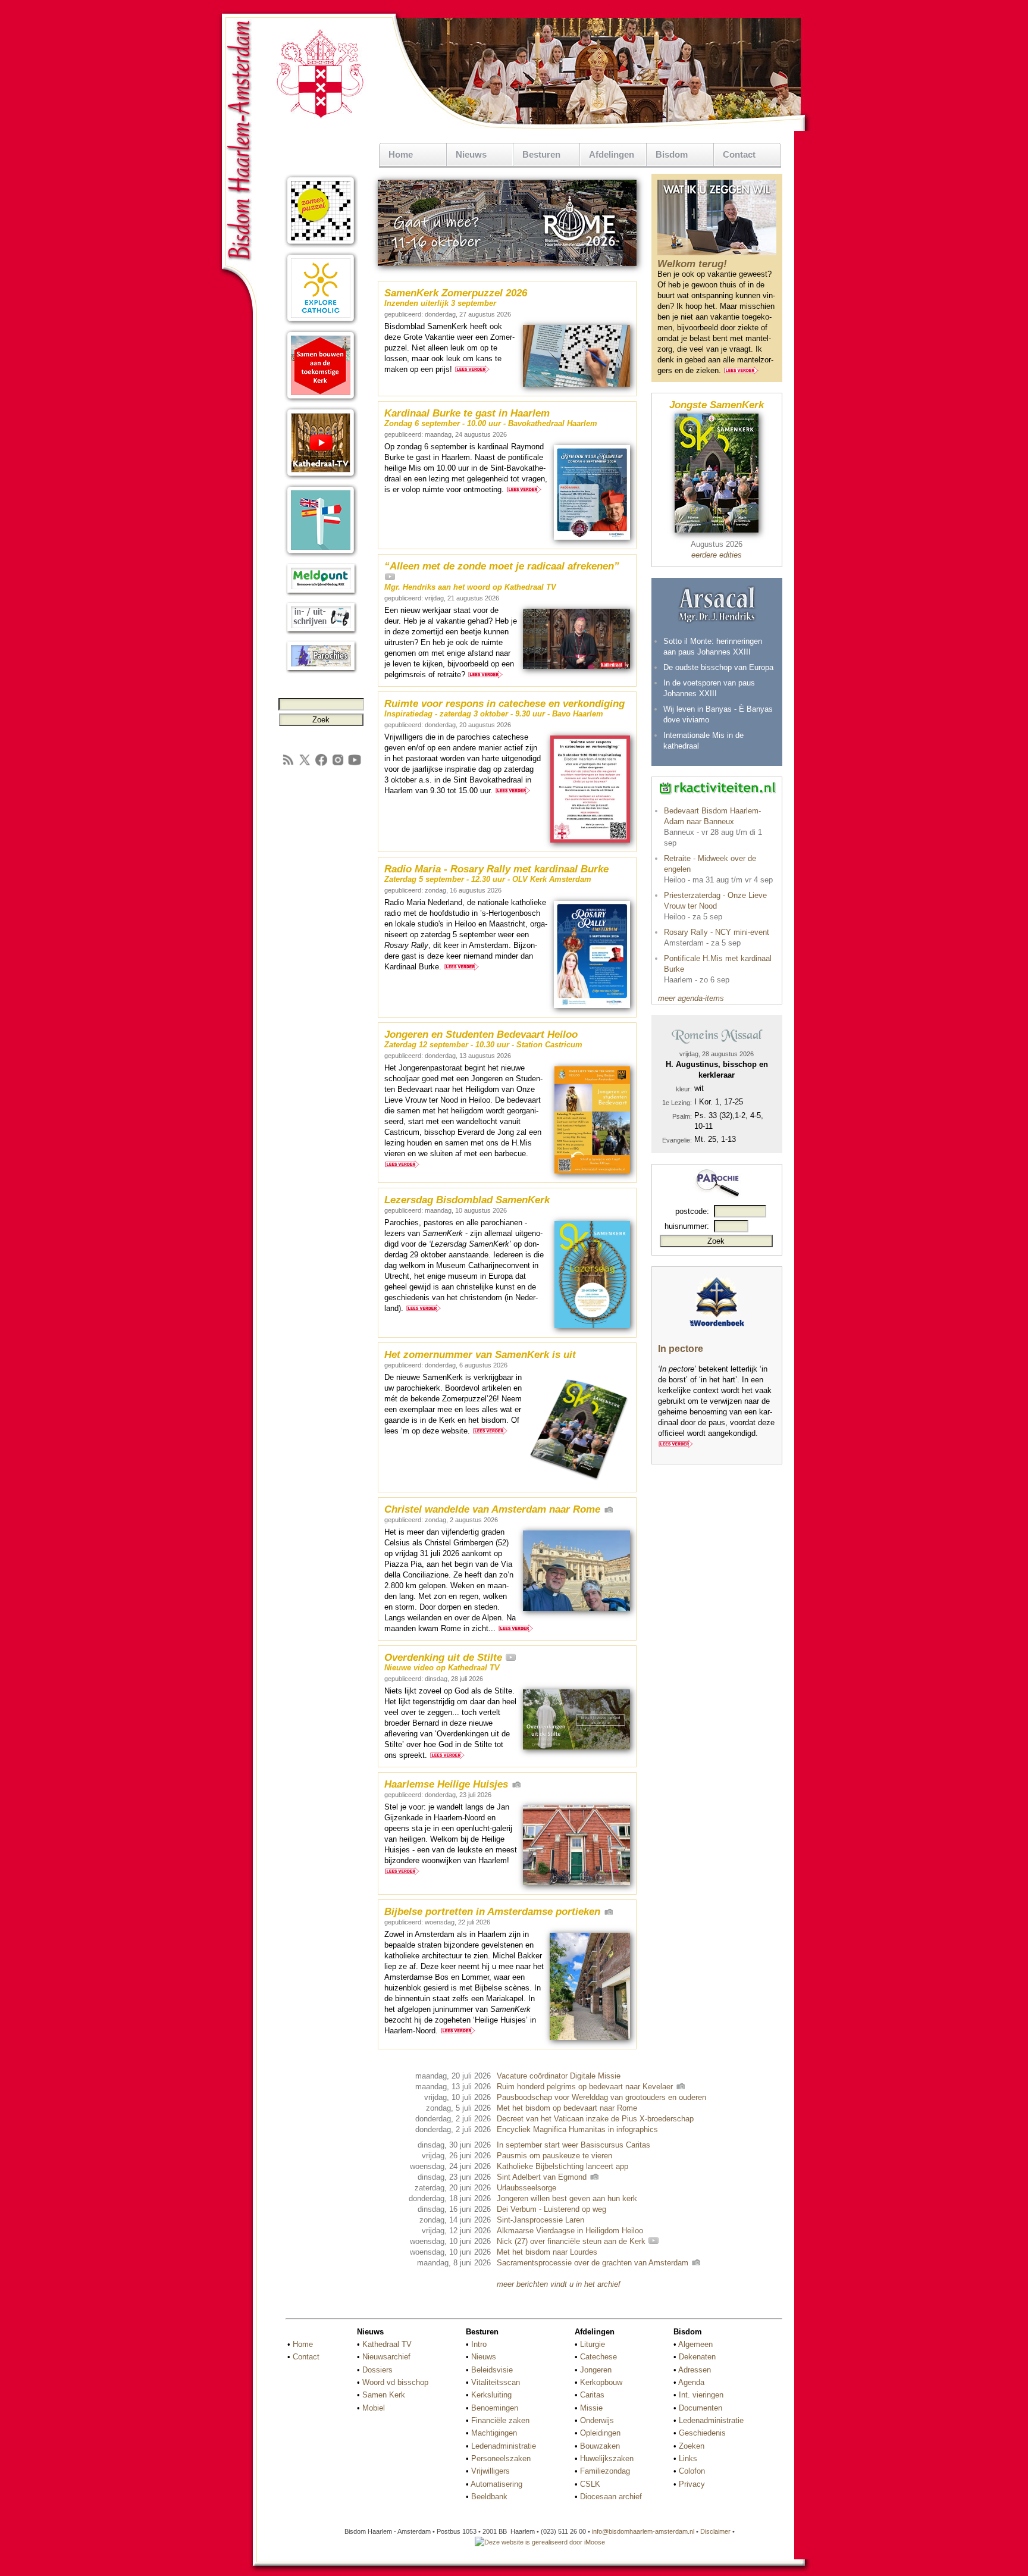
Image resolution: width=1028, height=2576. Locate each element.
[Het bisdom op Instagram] (338, 764)
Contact (739, 154)
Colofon (692, 2471)
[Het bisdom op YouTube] (355, 764)
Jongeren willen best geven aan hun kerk (567, 2198)
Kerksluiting (491, 2395)
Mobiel (374, 2408)
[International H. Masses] (321, 555)
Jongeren (596, 2370)
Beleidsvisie (492, 2370)
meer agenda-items (691, 998)
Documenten (701, 2408)
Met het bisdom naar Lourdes (547, 2252)
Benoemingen (495, 2408)
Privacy (692, 2484)
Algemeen (695, 2344)
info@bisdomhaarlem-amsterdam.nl (643, 2531)
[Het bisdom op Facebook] (321, 764)
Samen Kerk (384, 2395)
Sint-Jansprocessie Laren (540, 2220)
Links (688, 2458)
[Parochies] (321, 671)
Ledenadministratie (504, 2446)
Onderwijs (597, 2420)
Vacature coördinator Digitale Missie (559, 2076)
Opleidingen (600, 2433)
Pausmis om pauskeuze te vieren (554, 2156)
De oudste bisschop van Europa (718, 667)
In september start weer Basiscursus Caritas (573, 2145)
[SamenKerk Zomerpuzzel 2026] (321, 245)
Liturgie (593, 2344)
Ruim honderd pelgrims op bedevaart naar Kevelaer (586, 2087)
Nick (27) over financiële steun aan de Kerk (572, 2241)
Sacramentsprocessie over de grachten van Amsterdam (594, 2263)
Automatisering (496, 2484)
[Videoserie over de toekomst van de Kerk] (321, 400)
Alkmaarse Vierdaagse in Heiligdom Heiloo (570, 2231)
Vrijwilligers (491, 2471)
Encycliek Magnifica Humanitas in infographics (577, 2129)
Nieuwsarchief (386, 2357)
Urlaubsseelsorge (526, 2188)
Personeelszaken (501, 2458)
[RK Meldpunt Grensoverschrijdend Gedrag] (321, 594)
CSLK (590, 2484)
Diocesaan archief (611, 2497)
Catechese (598, 2357)
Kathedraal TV (387, 2344)
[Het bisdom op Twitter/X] (305, 764)
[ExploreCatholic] (321, 323)
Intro (479, 2344)
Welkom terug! (692, 264)
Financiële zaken (500, 2420)
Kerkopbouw (601, 2382)
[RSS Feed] (288, 764)
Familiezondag (605, 2471)
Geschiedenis (702, 2433)
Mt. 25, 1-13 (715, 1139)
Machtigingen (494, 2433)
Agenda (691, 2382)
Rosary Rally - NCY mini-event (717, 932)
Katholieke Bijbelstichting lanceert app (562, 2166)
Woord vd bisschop (395, 2382)
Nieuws (484, 2357)
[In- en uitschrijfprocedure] (321, 632)
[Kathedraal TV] (321, 478)
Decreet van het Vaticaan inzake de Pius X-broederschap (595, 2119)
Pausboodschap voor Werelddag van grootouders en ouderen (601, 2097)
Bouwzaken (600, 2446)
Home (401, 154)
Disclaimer (715, 2531)
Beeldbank (489, 2497)
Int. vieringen (701, 2395)
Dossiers (377, 2370)
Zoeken (692, 2446)
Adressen (695, 2370)
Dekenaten (697, 2357)
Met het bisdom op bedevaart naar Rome (567, 2108)
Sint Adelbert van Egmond (543, 2177)
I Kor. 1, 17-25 (719, 1102)
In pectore (681, 1349)
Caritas (592, 2395)
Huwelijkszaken (607, 2458)
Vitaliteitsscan (496, 2382)
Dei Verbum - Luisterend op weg (551, 2209)
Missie (591, 2408)
